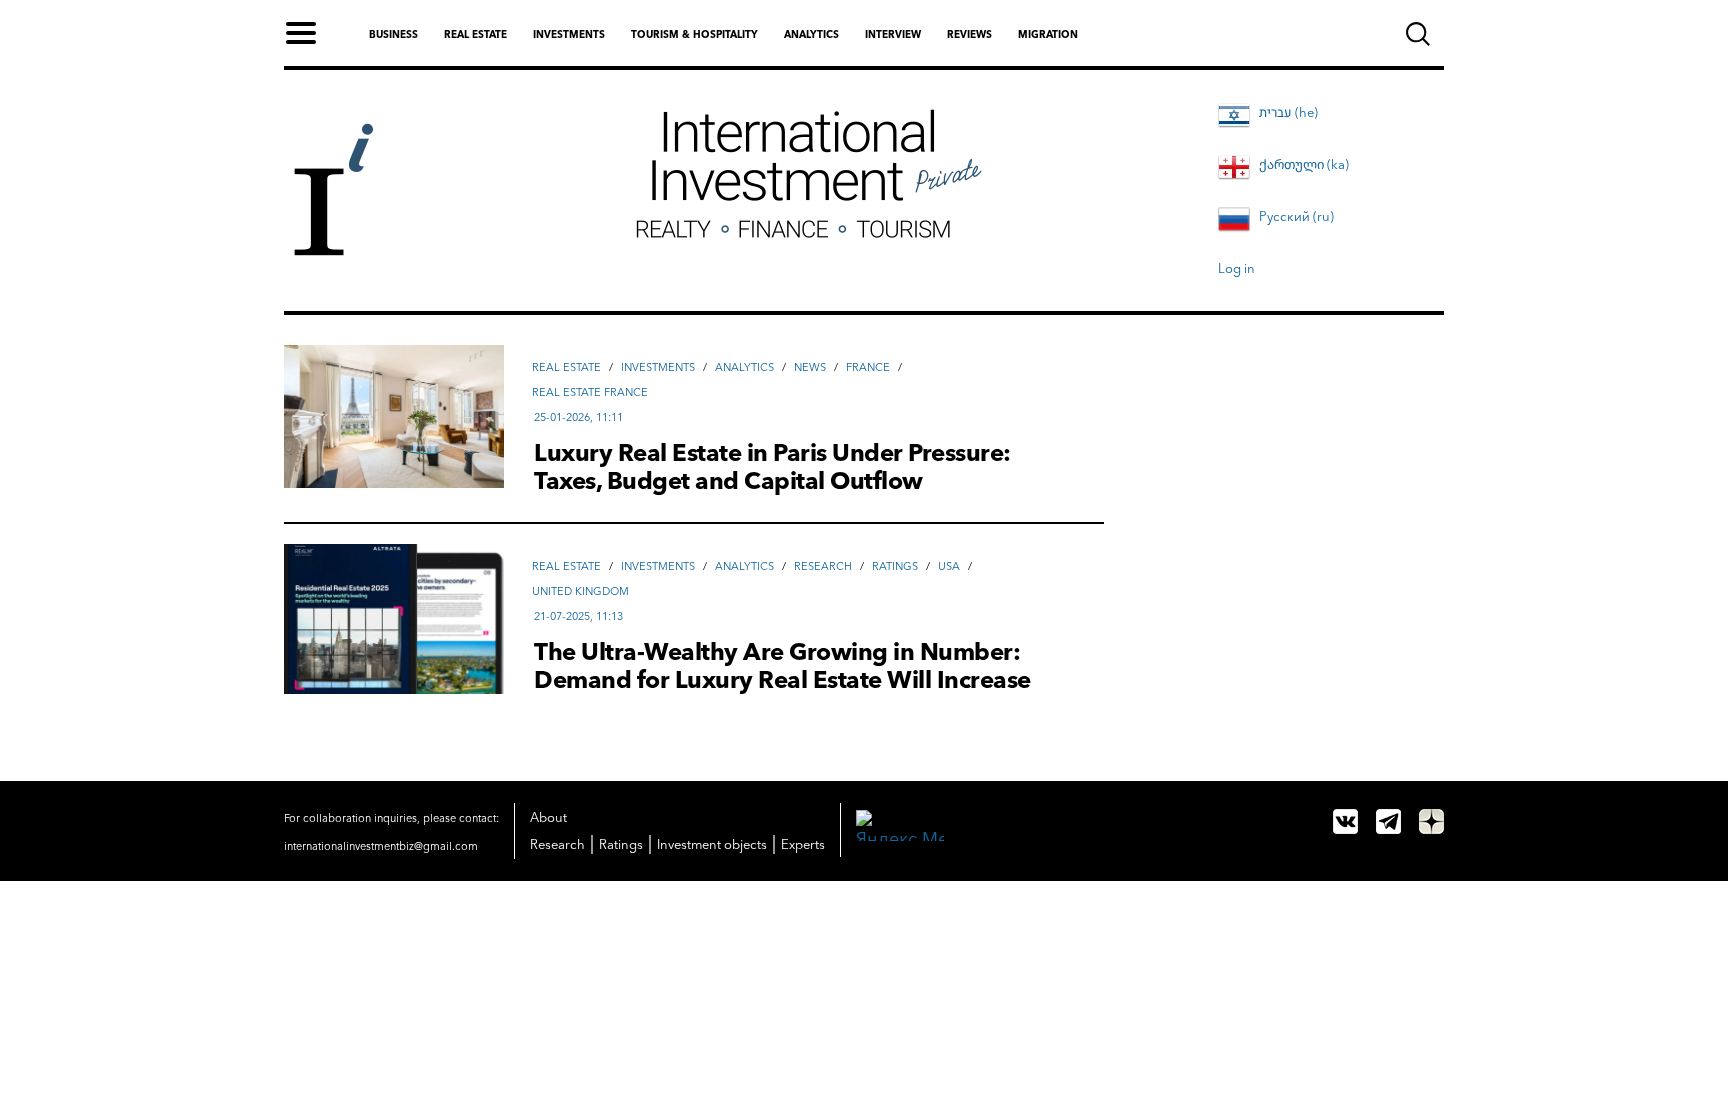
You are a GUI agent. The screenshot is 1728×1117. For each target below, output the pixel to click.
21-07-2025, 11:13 (578, 616)
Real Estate (566, 367)
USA (949, 566)
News (810, 367)
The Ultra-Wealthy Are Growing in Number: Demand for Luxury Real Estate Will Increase (782, 666)
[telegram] (1388, 821)
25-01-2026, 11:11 (578, 417)
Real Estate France (590, 392)
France (868, 367)
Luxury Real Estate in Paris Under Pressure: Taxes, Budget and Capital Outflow (772, 467)
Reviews (969, 34)
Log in (1236, 268)
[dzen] (1431, 821)
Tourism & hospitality (694, 34)
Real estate (475, 34)
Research (823, 566)
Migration (1048, 34)
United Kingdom (580, 591)
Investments (569, 34)
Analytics (811, 34)
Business (393, 34)
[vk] (1345, 821)
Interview (893, 34)
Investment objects (712, 844)
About (548, 817)
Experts (803, 844)
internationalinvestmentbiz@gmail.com (381, 846)
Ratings (895, 566)
